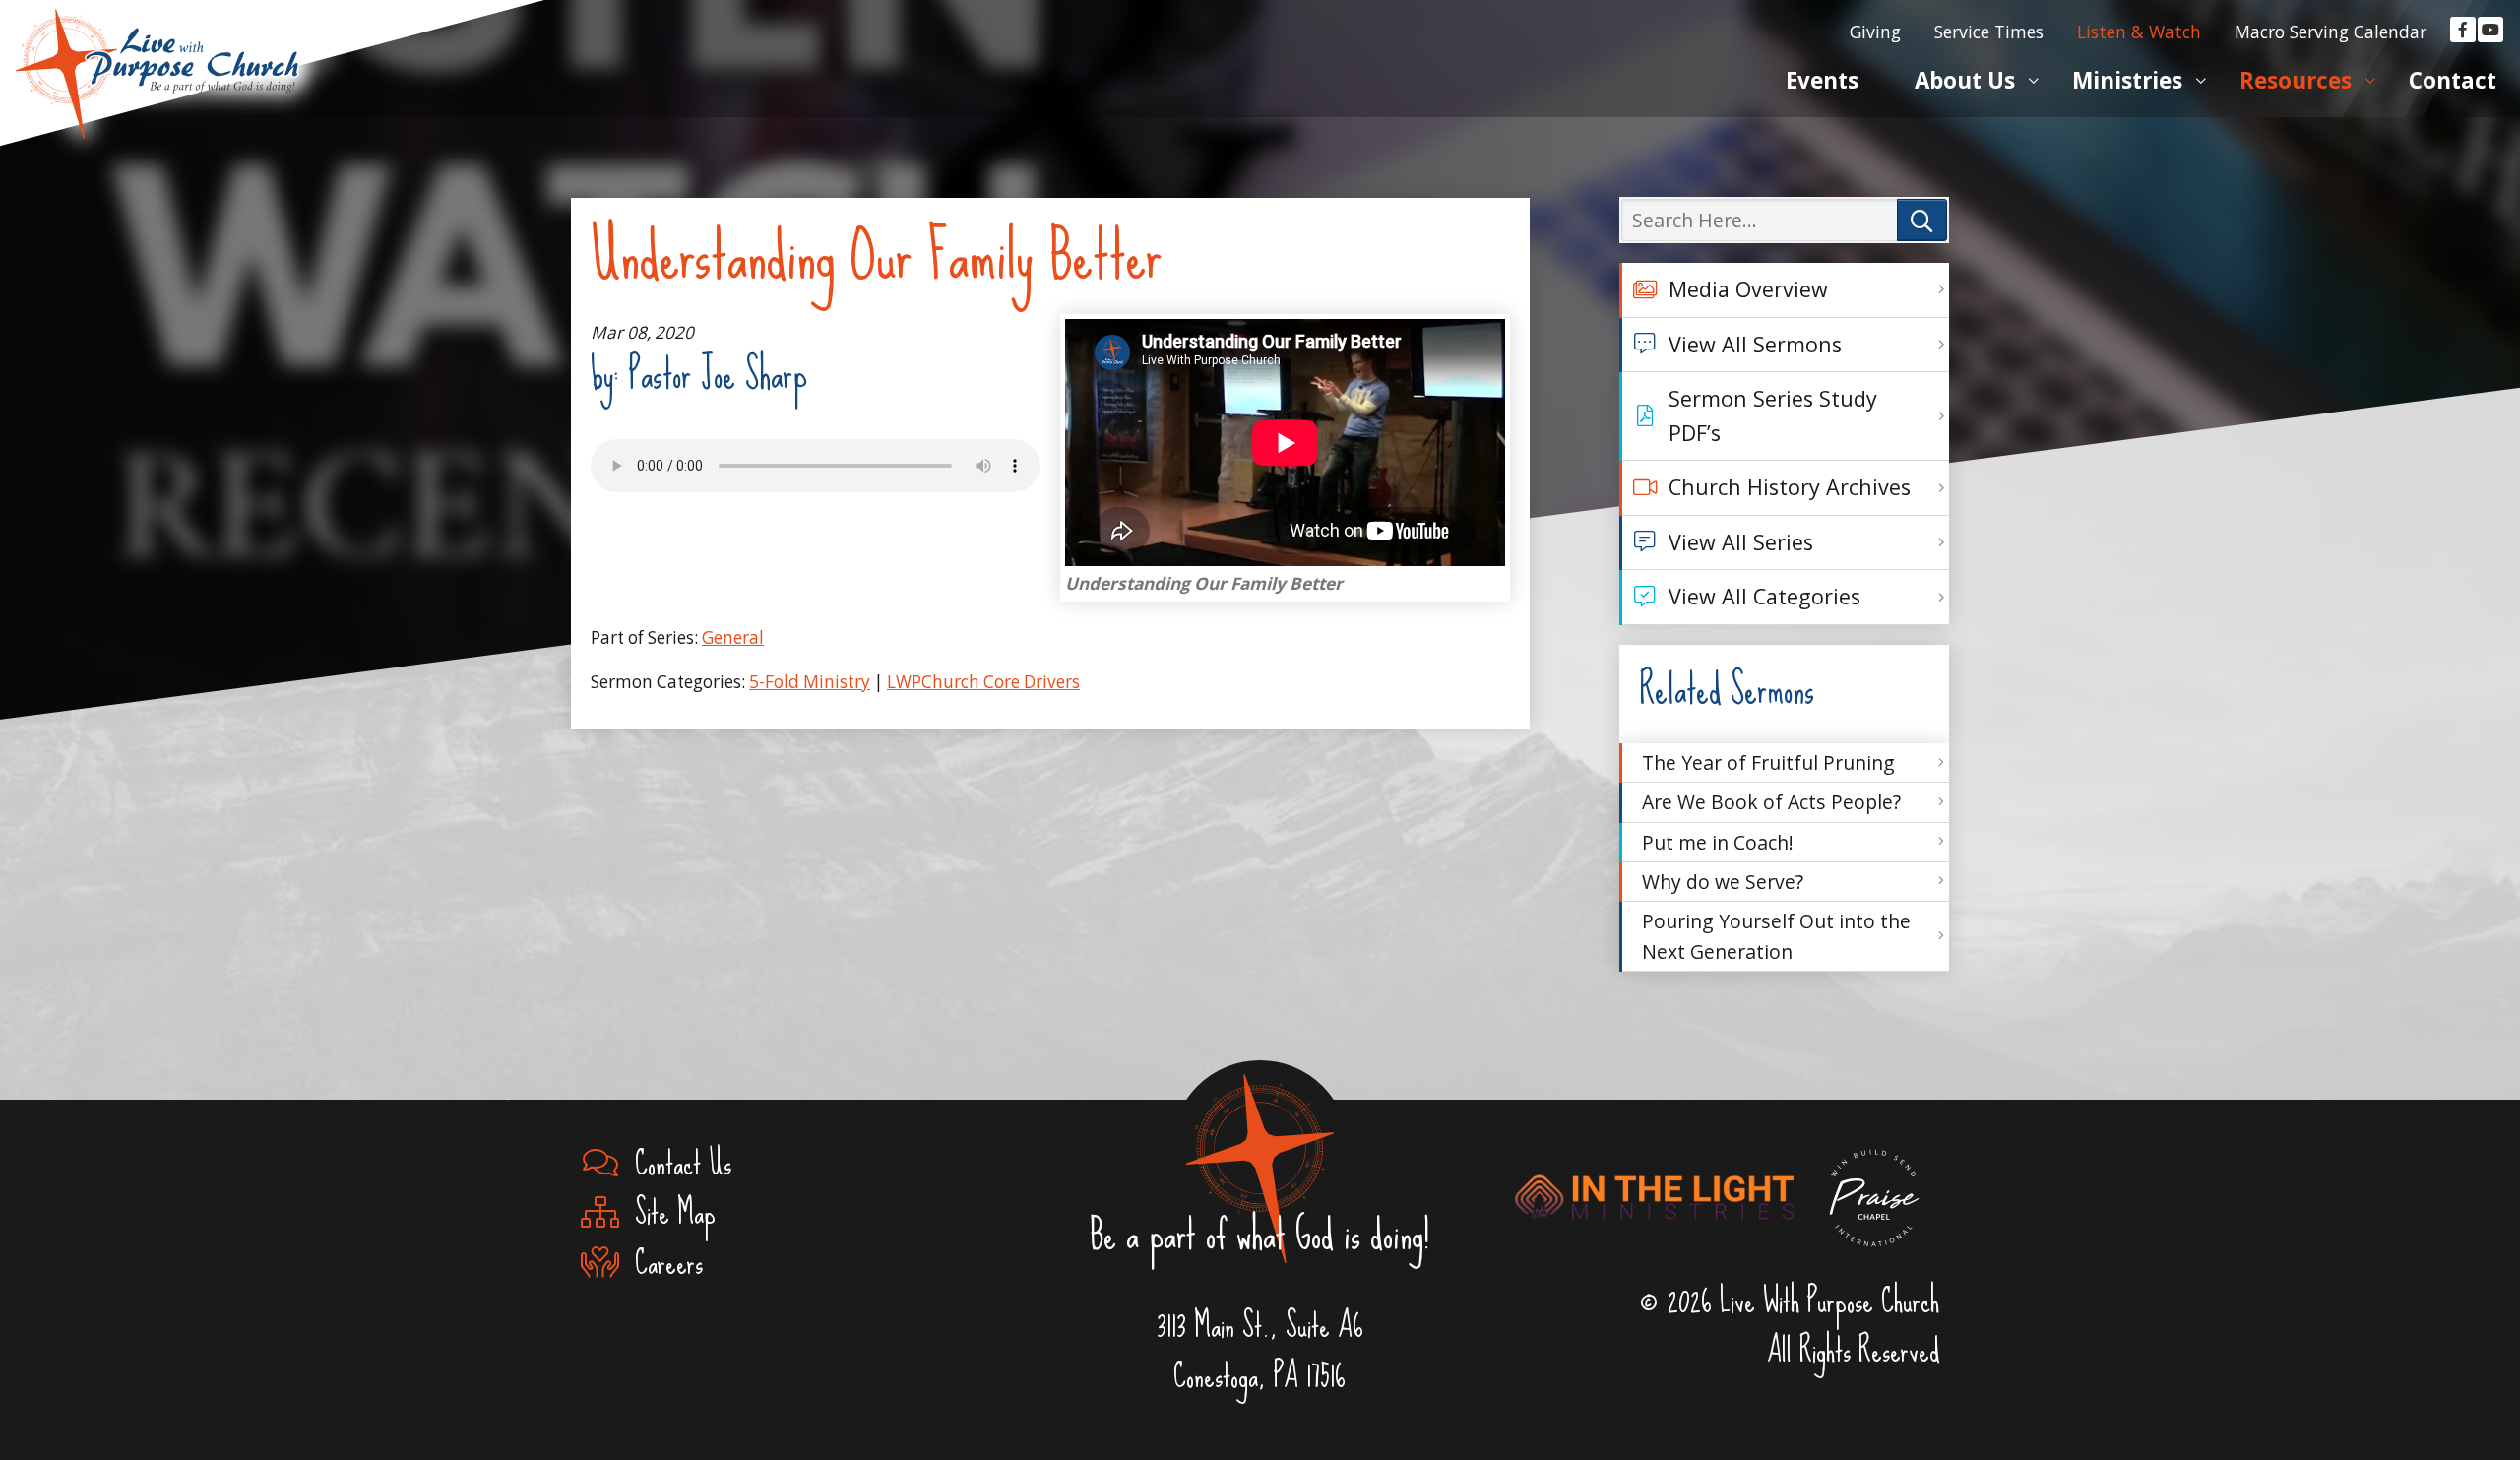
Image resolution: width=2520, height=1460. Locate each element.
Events (1822, 80)
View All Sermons (1755, 344)
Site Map (667, 1213)
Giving (1875, 32)
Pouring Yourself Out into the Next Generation (1776, 936)
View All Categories (1764, 596)
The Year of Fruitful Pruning (1768, 762)
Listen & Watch (2139, 32)
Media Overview (1748, 289)
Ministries (2127, 80)
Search (1922, 220)
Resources (2296, 80)
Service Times (1989, 32)
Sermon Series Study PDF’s (1773, 415)
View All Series (1741, 542)
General (733, 637)
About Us (1965, 80)
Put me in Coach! (1718, 842)
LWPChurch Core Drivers (983, 682)
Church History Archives (1790, 487)
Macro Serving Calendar (2331, 32)
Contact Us (675, 1164)
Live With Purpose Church (157, 49)
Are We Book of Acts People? (1771, 802)
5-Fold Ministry (810, 682)
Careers (661, 1264)
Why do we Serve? (1723, 882)
